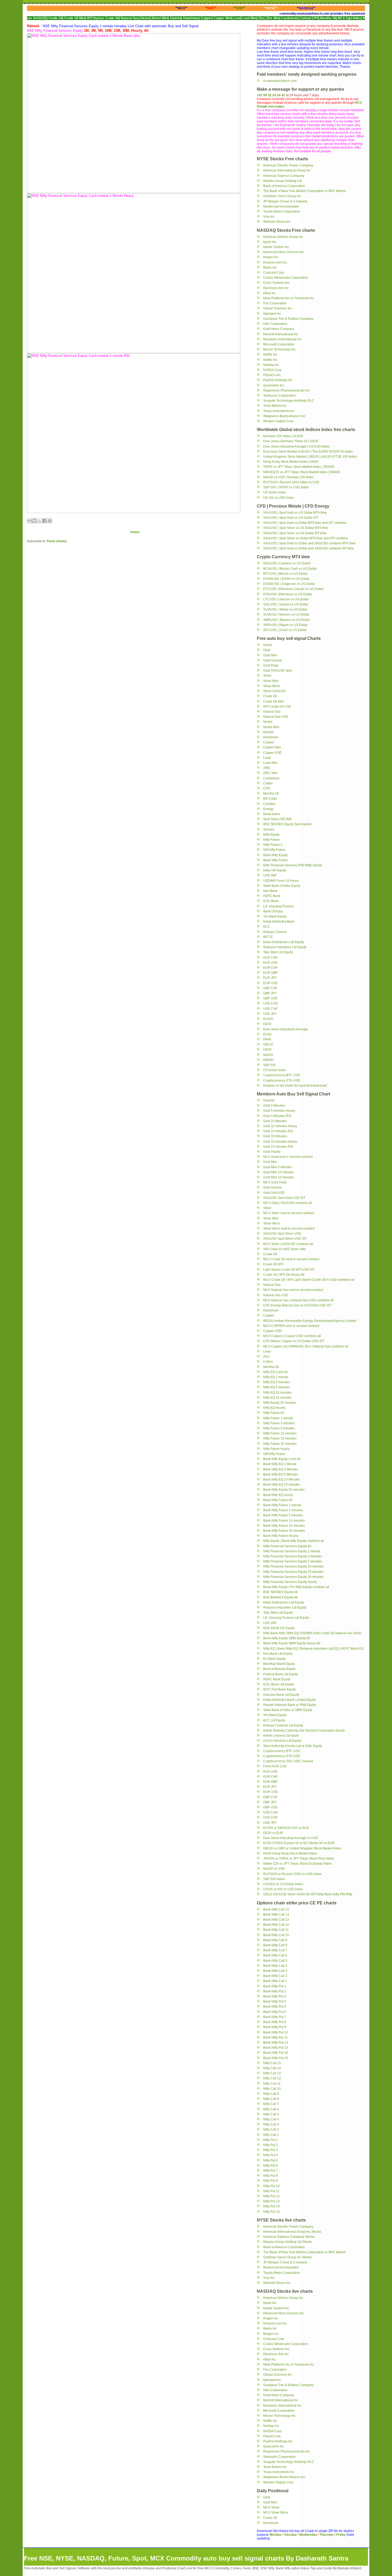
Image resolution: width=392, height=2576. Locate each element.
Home (135, 532)
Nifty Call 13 (272, 2073)
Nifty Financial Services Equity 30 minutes (293, 1577)
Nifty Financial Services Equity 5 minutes (293, 1561)
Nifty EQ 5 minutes (277, 1387)
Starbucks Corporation (279, 396)
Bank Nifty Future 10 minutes (284, 1521)
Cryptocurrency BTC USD (282, 1075)
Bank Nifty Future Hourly (281, 1536)
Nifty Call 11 (272, 2084)
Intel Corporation (275, 324)
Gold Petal (271, 665)
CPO (267, 788)
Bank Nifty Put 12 (276, 2043)
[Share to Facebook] (45, 521)
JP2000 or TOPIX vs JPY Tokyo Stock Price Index (299, 1859)
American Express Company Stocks (289, 2237)
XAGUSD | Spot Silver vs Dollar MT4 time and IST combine (306, 538)
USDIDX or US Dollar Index (283, 1884)
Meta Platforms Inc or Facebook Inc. (289, 298)
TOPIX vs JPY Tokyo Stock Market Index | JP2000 (299, 467)
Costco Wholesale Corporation (285, 278)
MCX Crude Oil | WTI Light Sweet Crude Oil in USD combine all (309, 1280)
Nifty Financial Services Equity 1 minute (292, 1551)
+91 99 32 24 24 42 (271, 95)
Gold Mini (270, 655)
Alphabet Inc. (272, 314)
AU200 (268, 1019)
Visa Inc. (269, 217)
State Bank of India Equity (282, 886)
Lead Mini (270, 763)
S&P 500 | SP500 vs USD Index (286, 487)
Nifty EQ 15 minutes (277, 1398)
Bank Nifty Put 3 (275, 1996)
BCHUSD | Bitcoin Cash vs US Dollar (290, 569)
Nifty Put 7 (271, 2171)
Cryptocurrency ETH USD (282, 1080)
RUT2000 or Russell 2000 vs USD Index (292, 1874)
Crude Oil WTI (273, 1264)
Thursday (327, 2535)
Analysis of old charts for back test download (295, 1086)
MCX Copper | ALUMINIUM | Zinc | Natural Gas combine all (306, 1346)
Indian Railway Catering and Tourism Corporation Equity (304, 1730)
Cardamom (271, 778)
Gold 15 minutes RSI (278, 1147)
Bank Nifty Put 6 (275, 2012)
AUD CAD (270, 958)
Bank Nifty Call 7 (275, 1950)
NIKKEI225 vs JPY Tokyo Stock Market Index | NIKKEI (302, 472)
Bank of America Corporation (284, 186)
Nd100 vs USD (274, 1869)
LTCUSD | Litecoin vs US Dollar (286, 599)
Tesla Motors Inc (275, 406)
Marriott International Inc (281, 334)
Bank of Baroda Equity (279, 1669)
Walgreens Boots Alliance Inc (284, 416)
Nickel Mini (271, 727)
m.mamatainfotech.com (280, 81)
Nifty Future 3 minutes (279, 1423)
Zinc (266, 1357)
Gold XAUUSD (274, 1193)
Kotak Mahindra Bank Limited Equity (289, 1700)
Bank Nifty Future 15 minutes (284, 1526)
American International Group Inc (287, 170)
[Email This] (29, 521)
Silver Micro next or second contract (289, 1229)
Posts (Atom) (57, 541)
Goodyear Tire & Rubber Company (288, 319)
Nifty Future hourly (276, 1449)
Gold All (269, 1100)
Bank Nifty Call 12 (276, 1925)
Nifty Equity (271, 835)
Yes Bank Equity (275, 916)
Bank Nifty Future (276, 860)
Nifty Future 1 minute (278, 1418)
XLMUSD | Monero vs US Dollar (286, 615)
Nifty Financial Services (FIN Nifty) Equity (293, 865)
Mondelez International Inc (282, 339)
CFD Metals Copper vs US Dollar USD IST (294, 1341)
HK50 (267, 1050)
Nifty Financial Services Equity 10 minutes (293, 1566)
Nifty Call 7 (271, 2104)
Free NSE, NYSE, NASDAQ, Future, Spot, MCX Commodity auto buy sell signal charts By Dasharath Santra (186, 2558)
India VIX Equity (275, 870)
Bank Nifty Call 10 (276, 1935)
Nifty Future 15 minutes (280, 1438)
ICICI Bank (271, 901)
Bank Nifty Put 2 (275, 1991)
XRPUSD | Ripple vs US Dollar (285, 625)
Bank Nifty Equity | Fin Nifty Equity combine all (296, 1587)
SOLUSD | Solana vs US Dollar (286, 604)
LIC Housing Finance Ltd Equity (286, 1618)
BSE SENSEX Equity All (280, 1592)
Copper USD (273, 753)
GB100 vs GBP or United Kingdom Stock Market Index (302, 1848)
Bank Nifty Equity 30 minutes (284, 1490)
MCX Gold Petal (275, 1182)
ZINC (267, 768)
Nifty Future (271, 840)
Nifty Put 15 (271, 2212)
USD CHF (270, 1009)
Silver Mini (271, 681)
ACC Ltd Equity (274, 1720)
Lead (267, 758)
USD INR (270, 875)
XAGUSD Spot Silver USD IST (285, 1239)
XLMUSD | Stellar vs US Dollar (285, 609)
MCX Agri (270, 799)
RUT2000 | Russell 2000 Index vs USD (291, 482)
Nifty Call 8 (271, 2099)
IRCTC (268, 937)
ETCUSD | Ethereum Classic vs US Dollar (293, 589)
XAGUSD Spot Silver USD (282, 1234)
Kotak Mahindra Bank (279, 922)
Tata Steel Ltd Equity (278, 952)
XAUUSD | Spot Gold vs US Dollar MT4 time (295, 513)
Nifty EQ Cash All (275, 1372)
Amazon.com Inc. (275, 262)
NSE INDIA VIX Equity (279, 1628)
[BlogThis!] (34, 521)
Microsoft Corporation (279, 344)
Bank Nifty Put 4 (275, 2001)
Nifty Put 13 (271, 2201)
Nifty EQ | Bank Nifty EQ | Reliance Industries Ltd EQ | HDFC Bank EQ (313, 1649)
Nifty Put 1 (271, 2140)
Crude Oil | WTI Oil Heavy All (284, 1275)
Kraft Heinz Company (279, 329)
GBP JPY (270, 993)
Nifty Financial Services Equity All (287, 1546)
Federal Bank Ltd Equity (281, 1674)
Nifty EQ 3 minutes (277, 1382)
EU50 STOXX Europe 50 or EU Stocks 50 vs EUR (299, 1843)
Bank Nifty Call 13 (276, 1920)
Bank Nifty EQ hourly (278, 1495)
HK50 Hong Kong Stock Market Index (290, 1853)
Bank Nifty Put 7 (275, 2017)
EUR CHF (270, 968)
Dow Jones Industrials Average (286, 1029)
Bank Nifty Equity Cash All (282, 1459)
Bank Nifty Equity (275, 855)
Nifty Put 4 (271, 2155)
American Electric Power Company (288, 165)
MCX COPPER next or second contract (291, 1326)
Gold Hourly (272, 1152)
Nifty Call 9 (271, 2094)
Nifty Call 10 (272, 2089)
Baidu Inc (270, 268)
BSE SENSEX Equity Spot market (287, 824)
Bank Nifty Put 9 (275, 2027)
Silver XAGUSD (275, 691)
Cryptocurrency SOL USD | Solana (288, 1761)
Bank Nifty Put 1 (275, 1986)
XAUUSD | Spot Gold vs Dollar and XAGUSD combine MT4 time (309, 543)
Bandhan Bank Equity (279, 1664)
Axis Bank (270, 891)
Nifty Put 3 (271, 2150)
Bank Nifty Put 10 (276, 2032)
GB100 (268, 1044)
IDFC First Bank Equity (279, 1689)
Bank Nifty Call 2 (275, 1976)
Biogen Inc (271, 2334)
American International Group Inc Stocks (292, 2232)
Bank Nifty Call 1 (275, 1981)
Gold (267, 650)
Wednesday (308, 2535)
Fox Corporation (275, 303)
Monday (276, 2535)
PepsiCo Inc (272, 375)
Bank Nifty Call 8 (275, 1945)
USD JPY (270, 1014)
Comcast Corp (274, 273)
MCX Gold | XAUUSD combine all (287, 1203)
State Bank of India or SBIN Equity (288, 1710)
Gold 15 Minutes (275, 1136)
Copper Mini (272, 747)
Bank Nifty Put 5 (275, 2007)
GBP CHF (270, 988)
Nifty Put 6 (271, 2166)
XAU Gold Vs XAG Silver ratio (285, 1249)
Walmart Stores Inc (277, 222)
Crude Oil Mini (274, 701)
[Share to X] (39, 521)
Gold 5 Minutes (274, 1106)
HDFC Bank (272, 896)
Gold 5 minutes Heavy (279, 1111)
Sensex (269, 830)
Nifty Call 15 (272, 2063)
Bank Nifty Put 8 (275, 2022)
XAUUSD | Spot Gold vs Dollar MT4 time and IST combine (305, 523)
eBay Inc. (270, 293)
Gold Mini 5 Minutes (278, 1167)
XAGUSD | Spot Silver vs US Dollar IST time (295, 533)
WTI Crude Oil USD (277, 707)
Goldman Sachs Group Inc (282, 196)
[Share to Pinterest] (50, 521)
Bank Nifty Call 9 (275, 1940)
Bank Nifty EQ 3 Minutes (281, 1469)
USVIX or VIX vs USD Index (283, 1889)
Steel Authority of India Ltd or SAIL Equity (293, 1746)
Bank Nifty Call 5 (275, 1961)
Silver (267, 676)
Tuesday (291, 2535)
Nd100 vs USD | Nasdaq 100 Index (289, 477)
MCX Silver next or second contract (289, 1213)
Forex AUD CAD (275, 1766)
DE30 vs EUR (273, 1833)
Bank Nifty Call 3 (275, 1971)
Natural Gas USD (276, 717)
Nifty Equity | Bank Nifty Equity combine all (294, 1541)
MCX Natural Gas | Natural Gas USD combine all (298, 1300)
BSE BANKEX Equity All (280, 1597)
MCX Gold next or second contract (288, 1157)
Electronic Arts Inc (276, 288)
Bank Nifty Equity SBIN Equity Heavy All (292, 1643)
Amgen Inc (271, 257)
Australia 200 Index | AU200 (283, 436)
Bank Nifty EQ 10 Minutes (282, 1480)
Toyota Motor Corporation (282, 212)
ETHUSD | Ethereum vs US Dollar (288, 594)
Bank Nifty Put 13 (276, 2048)
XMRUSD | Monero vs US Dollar (287, 620)
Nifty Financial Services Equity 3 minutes (293, 1556)
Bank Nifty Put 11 (275, 2037)
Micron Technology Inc (279, 349)
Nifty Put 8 (271, 2176)
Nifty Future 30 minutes (280, 1444)
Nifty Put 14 (271, 2206)
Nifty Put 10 (271, 2186)
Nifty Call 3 (271, 2124)
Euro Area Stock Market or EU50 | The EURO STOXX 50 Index (308, 452)
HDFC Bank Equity (277, 1679)
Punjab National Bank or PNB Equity (290, 1705)
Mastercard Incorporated (281, 206)
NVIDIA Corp (272, 370)
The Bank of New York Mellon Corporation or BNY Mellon (305, 191)
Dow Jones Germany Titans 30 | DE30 (291, 441)
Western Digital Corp (278, 421)
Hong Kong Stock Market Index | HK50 (291, 462)
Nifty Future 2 (273, 845)
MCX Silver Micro (276, 2513)
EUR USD (271, 983)
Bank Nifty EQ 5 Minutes (281, 1474)
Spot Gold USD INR (277, 819)
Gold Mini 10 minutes (279, 1172)
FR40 (267, 1039)
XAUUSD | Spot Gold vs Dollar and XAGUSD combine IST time (309, 548)
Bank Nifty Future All (278, 1500)
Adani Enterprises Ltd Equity (283, 942)
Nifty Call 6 (271, 2109)
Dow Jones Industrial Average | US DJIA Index (296, 446)
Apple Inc (270, 242)
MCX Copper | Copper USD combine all (292, 1336)
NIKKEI (268, 1060)
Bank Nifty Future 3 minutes (283, 1510)
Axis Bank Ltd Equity (278, 1654)
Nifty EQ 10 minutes (277, 1393)
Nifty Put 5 (271, 2160)
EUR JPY (270, 978)
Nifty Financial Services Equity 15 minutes (293, 1572)
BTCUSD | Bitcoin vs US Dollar (285, 574)
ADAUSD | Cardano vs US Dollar (287, 563)
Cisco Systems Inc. (277, 283)
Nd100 (268, 1055)
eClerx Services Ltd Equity (282, 1741)
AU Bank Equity (274, 1659)
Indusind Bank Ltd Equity (281, 1695)
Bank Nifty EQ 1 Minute (280, 1464)
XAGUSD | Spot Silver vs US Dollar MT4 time (296, 528)
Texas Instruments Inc (279, 411)
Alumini (268, 732)
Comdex (269, 804)
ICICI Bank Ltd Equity (279, 1684)
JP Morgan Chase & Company (285, 201)
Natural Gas (272, 712)
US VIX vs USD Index (279, 498)
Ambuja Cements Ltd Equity (283, 1725)
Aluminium (271, 737)
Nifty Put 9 (271, 2181)
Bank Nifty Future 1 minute (282, 1505)
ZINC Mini (270, 773)
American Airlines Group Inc (283, 237)
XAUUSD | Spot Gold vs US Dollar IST (291, 518)
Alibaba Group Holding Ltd (282, 181)
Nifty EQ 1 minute (276, 1377)
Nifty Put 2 (271, 2145)
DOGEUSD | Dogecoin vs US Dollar (289, 584)
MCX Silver (271, 2507)
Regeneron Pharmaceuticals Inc (287, 390)
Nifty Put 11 (271, 2191)
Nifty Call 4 (271, 2119)
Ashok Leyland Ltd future (281, 1736)
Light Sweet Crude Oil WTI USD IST (289, 1270)
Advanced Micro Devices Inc (283, 252)
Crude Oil (270, 696)
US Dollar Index (275, 492)
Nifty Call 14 (272, 2068)
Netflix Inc (270, 354)
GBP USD (270, 998)
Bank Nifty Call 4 (275, 1966)
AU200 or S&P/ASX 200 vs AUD (286, 1828)
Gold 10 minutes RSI (278, 1131)
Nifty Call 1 (271, 2135)
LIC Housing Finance (279, 906)
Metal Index (272, 814)
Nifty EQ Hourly (274, 1408)
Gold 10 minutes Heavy (280, 1126)
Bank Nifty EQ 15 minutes (282, 1485)
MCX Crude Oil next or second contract (291, 1259)
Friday (341, 2535)
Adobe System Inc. (276, 247)
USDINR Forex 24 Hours (281, 881)
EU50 (267, 1034)
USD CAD (271, 1003)
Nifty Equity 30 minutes (280, 1403)
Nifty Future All (274, 1413)
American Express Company (284, 176)
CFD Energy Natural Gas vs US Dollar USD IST (297, 1305)
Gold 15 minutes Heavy (280, 1142)
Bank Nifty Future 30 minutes (284, 1531)
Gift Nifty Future (274, 850)
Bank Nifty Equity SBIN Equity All (287, 1638)
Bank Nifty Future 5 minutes (283, 1515)
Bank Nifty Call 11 (276, 1930)
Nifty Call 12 (272, 2078)
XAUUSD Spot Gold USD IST (284, 1198)
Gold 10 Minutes (275, 1121)
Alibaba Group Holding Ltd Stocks (287, 2242)
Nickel (268, 722)
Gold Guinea (272, 660)
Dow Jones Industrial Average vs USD (291, 1838)
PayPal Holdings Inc (278, 380)
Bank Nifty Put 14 (276, 2053)
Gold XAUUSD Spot (278, 671)
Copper (269, 742)
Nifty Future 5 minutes (279, 1428)
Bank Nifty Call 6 (275, 1955)
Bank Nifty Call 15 (276, 1909)
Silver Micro (272, 686)
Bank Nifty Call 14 (276, 1915)
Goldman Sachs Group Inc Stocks (287, 2257)
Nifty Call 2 (271, 2130)
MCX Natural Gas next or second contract (293, 1290)
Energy (268, 809)
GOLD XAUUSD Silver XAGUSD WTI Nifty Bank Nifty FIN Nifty (308, 1894)
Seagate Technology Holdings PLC (289, 401)
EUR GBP (270, 973)
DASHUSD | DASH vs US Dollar (286, 579)
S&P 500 (270, 1065)
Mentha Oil (271, 793)
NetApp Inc (271, 365)
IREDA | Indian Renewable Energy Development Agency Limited (310, 1321)
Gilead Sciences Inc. (278, 308)
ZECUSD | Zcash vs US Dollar (285, 630)
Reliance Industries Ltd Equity (285, 947)
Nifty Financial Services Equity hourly (290, 1582)
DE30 (267, 1024)
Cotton (268, 783)
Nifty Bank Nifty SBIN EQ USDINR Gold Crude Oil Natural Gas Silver (312, 1633)
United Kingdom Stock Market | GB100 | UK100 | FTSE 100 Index (310, 457)
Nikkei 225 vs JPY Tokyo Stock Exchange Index (297, 1864)
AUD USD (270, 963)
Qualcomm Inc (274, 385)
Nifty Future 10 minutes (280, 1433)
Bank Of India (273, 911)
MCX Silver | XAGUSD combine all (288, 1244)
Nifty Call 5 (271, 2114)
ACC (266, 927)
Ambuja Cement (275, 932)
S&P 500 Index (274, 1879)
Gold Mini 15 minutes (279, 1177)
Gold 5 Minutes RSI (277, 1116)
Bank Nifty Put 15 (276, 2058)
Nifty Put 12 (271, 2196)
